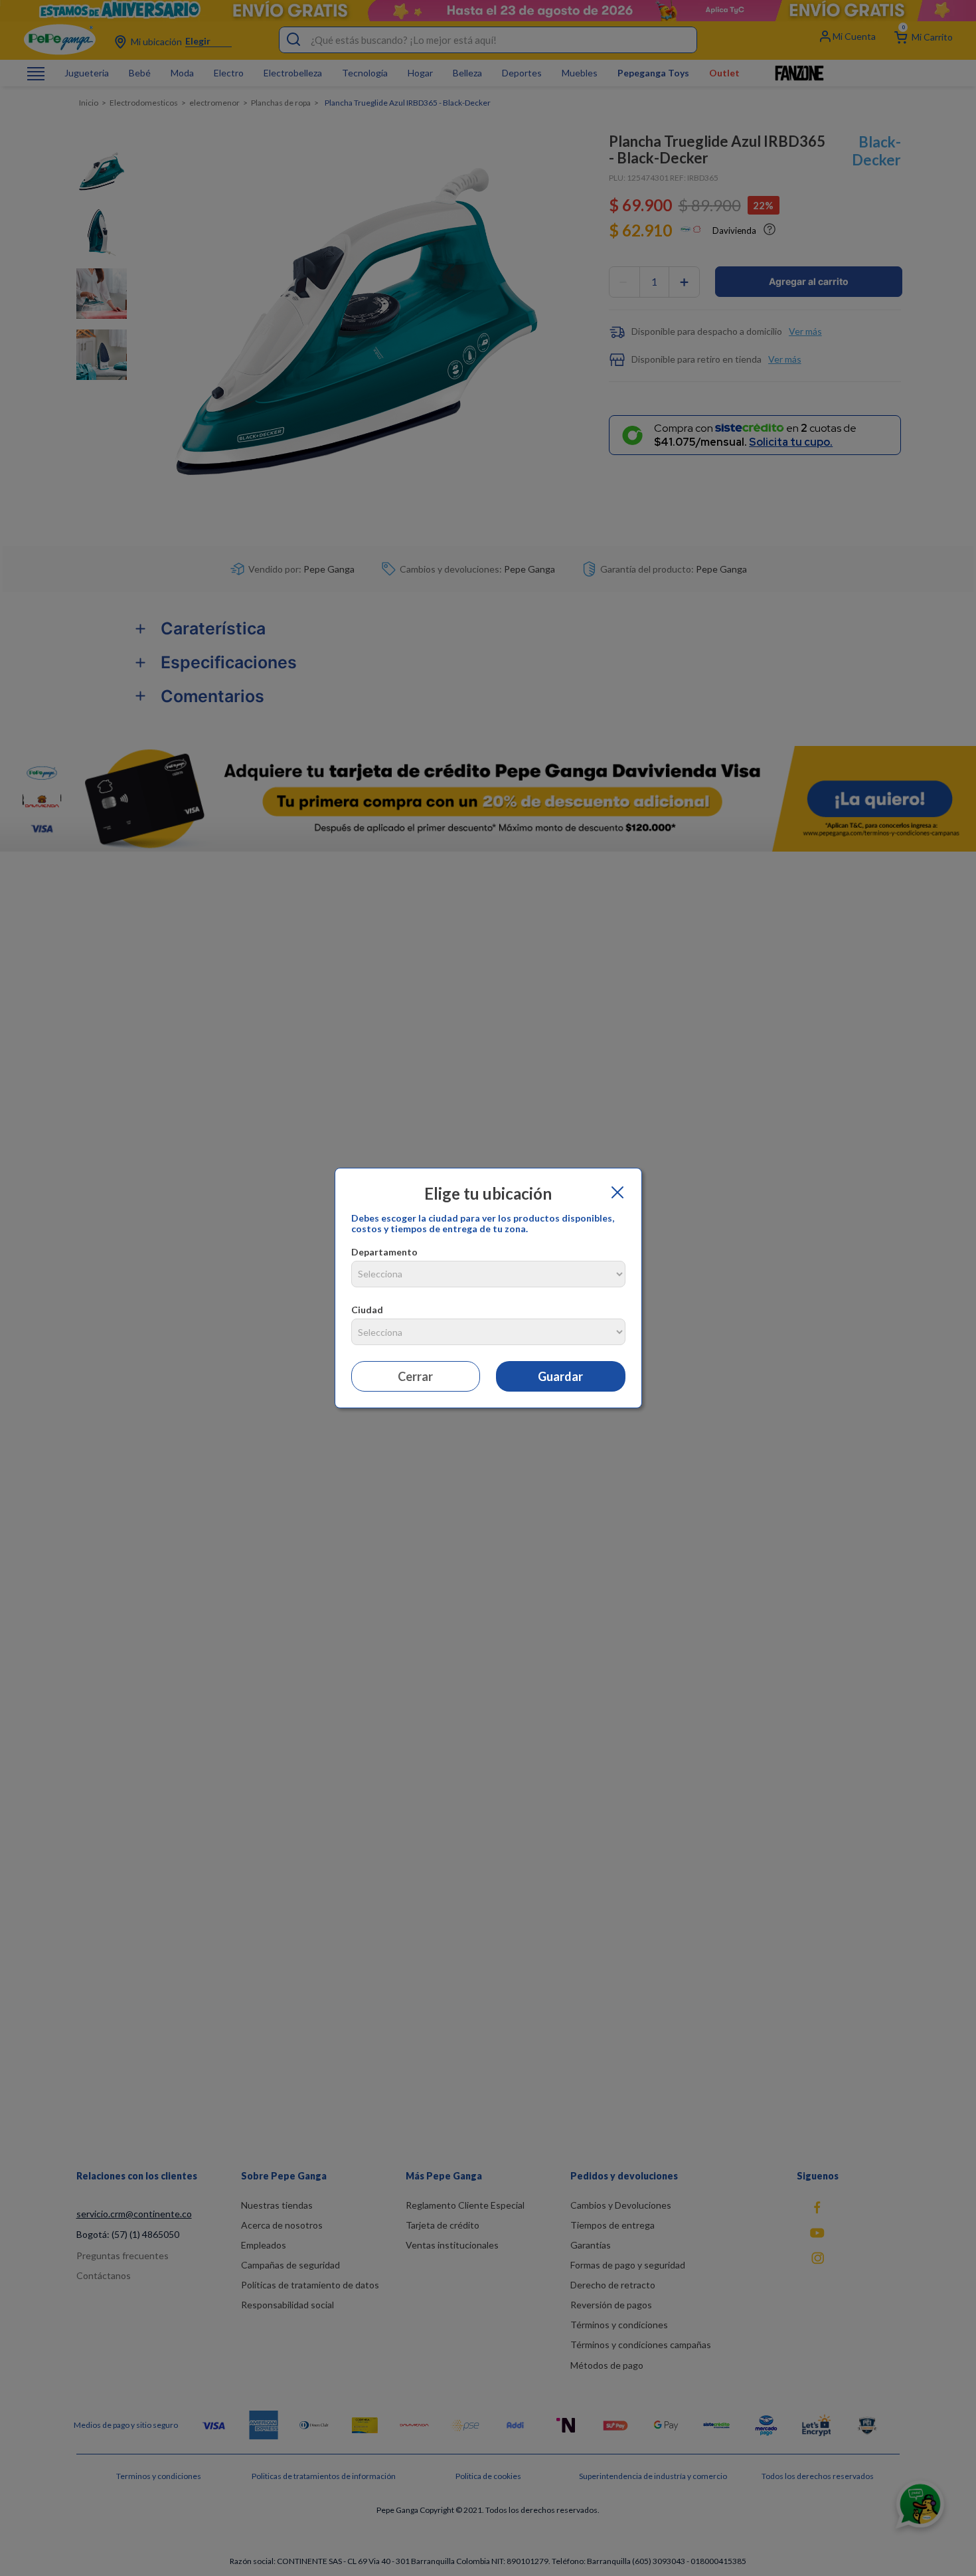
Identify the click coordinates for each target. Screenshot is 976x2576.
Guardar (560, 1376)
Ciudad (367, 1310)
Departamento (384, 1252)
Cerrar (415, 1376)
